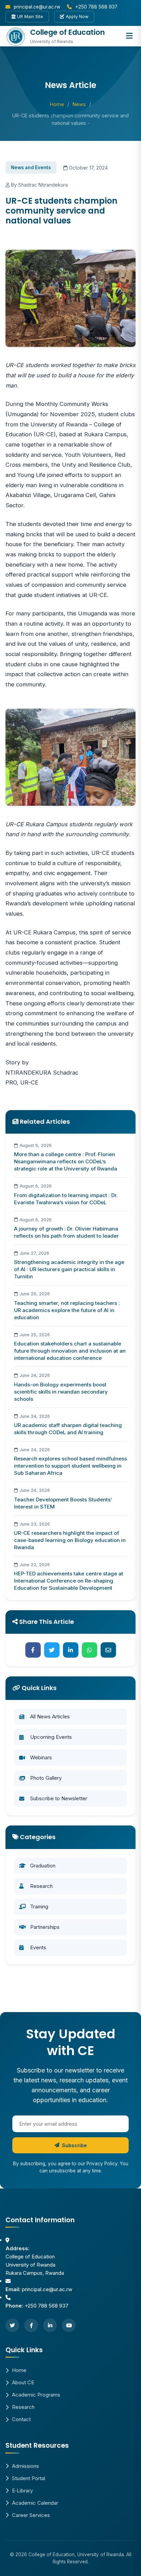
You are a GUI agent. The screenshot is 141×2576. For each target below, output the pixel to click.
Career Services (31, 2515)
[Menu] (129, 36)
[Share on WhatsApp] (89, 1650)
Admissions (25, 2466)
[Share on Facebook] (33, 1650)
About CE (23, 2382)
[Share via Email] (108, 1650)
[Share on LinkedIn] (71, 1650)
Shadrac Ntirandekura (43, 185)
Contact (21, 2419)
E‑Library (22, 2491)
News (79, 104)
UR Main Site (29, 17)
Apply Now (76, 17)
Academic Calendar (35, 2503)
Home (57, 104)
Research (23, 2407)
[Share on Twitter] (52, 1650)
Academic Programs (36, 2395)
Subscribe (74, 2145)
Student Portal (29, 2478)
